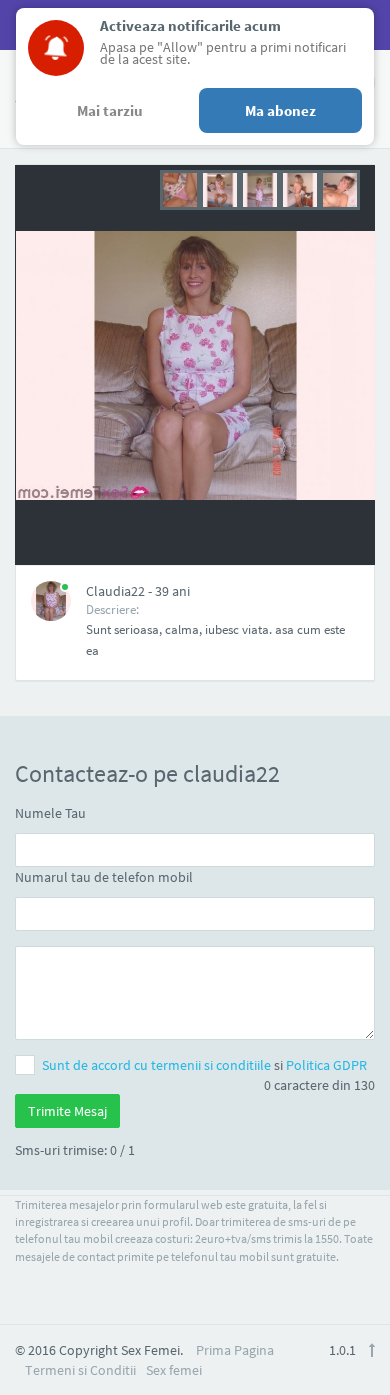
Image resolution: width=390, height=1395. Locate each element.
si (204, 1065)
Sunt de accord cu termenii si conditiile (158, 1065)
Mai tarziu (110, 110)
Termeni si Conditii (80, 1370)
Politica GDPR (326, 1065)
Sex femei (174, 1370)
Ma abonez (280, 110)
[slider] (260, 188)
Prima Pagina (235, 1350)
